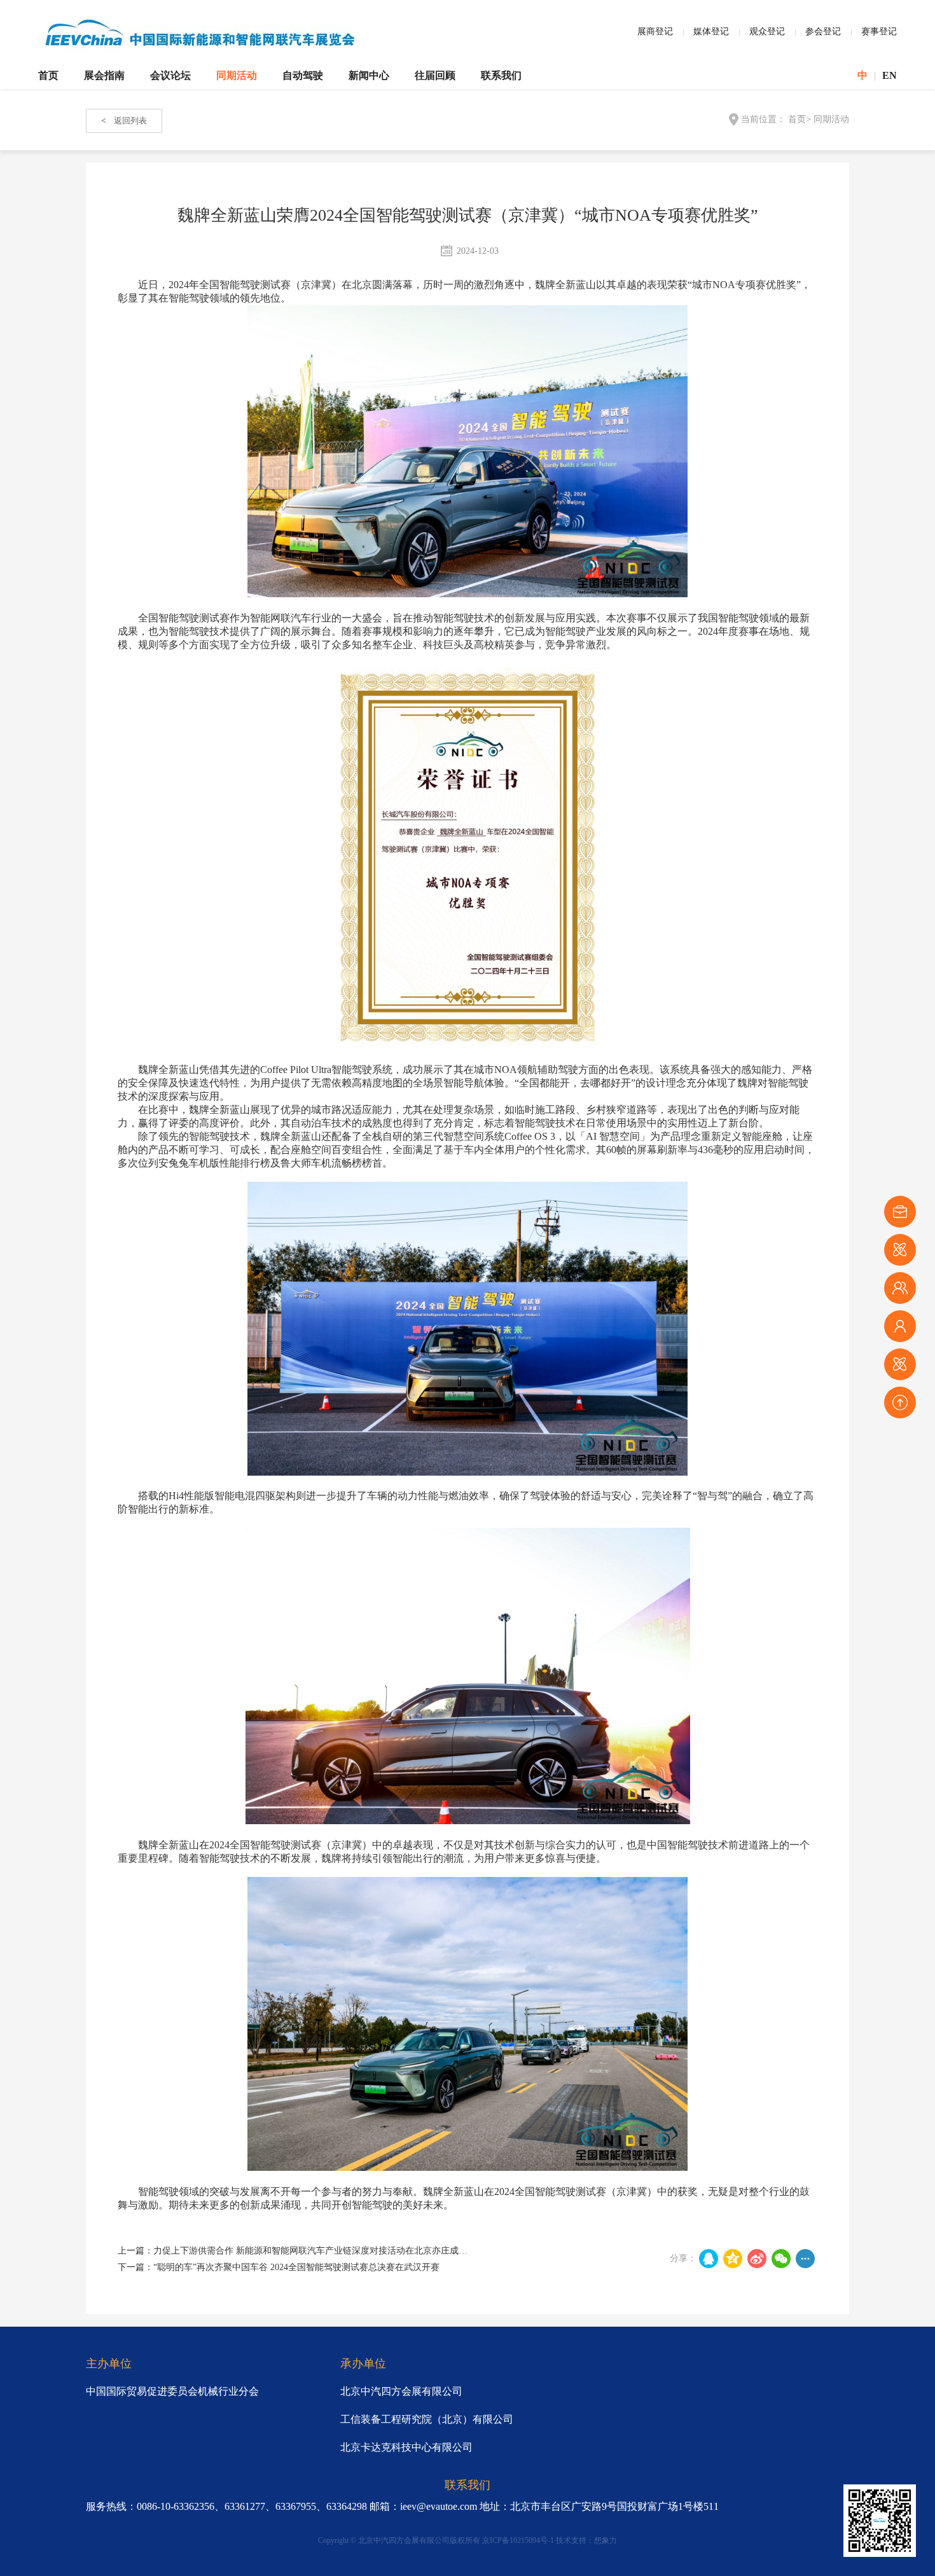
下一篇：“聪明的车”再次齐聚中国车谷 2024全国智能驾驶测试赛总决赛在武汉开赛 (279, 2267)
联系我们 (501, 75)
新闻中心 (369, 75)
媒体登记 (711, 31)
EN (890, 75)
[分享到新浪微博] (757, 2259)
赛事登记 (879, 31)
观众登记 (767, 31)
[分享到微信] (781, 2259)
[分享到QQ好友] (709, 2259)
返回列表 (124, 121)
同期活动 (237, 75)
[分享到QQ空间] (733, 2259)
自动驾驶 (303, 75)
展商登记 (655, 31)
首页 (48, 75)
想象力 (606, 2540)
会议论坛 (170, 75)
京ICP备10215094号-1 (518, 2540)
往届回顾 (435, 75)
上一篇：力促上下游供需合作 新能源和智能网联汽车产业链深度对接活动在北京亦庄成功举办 (301, 2251)
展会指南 (104, 75)
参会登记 (823, 31)
